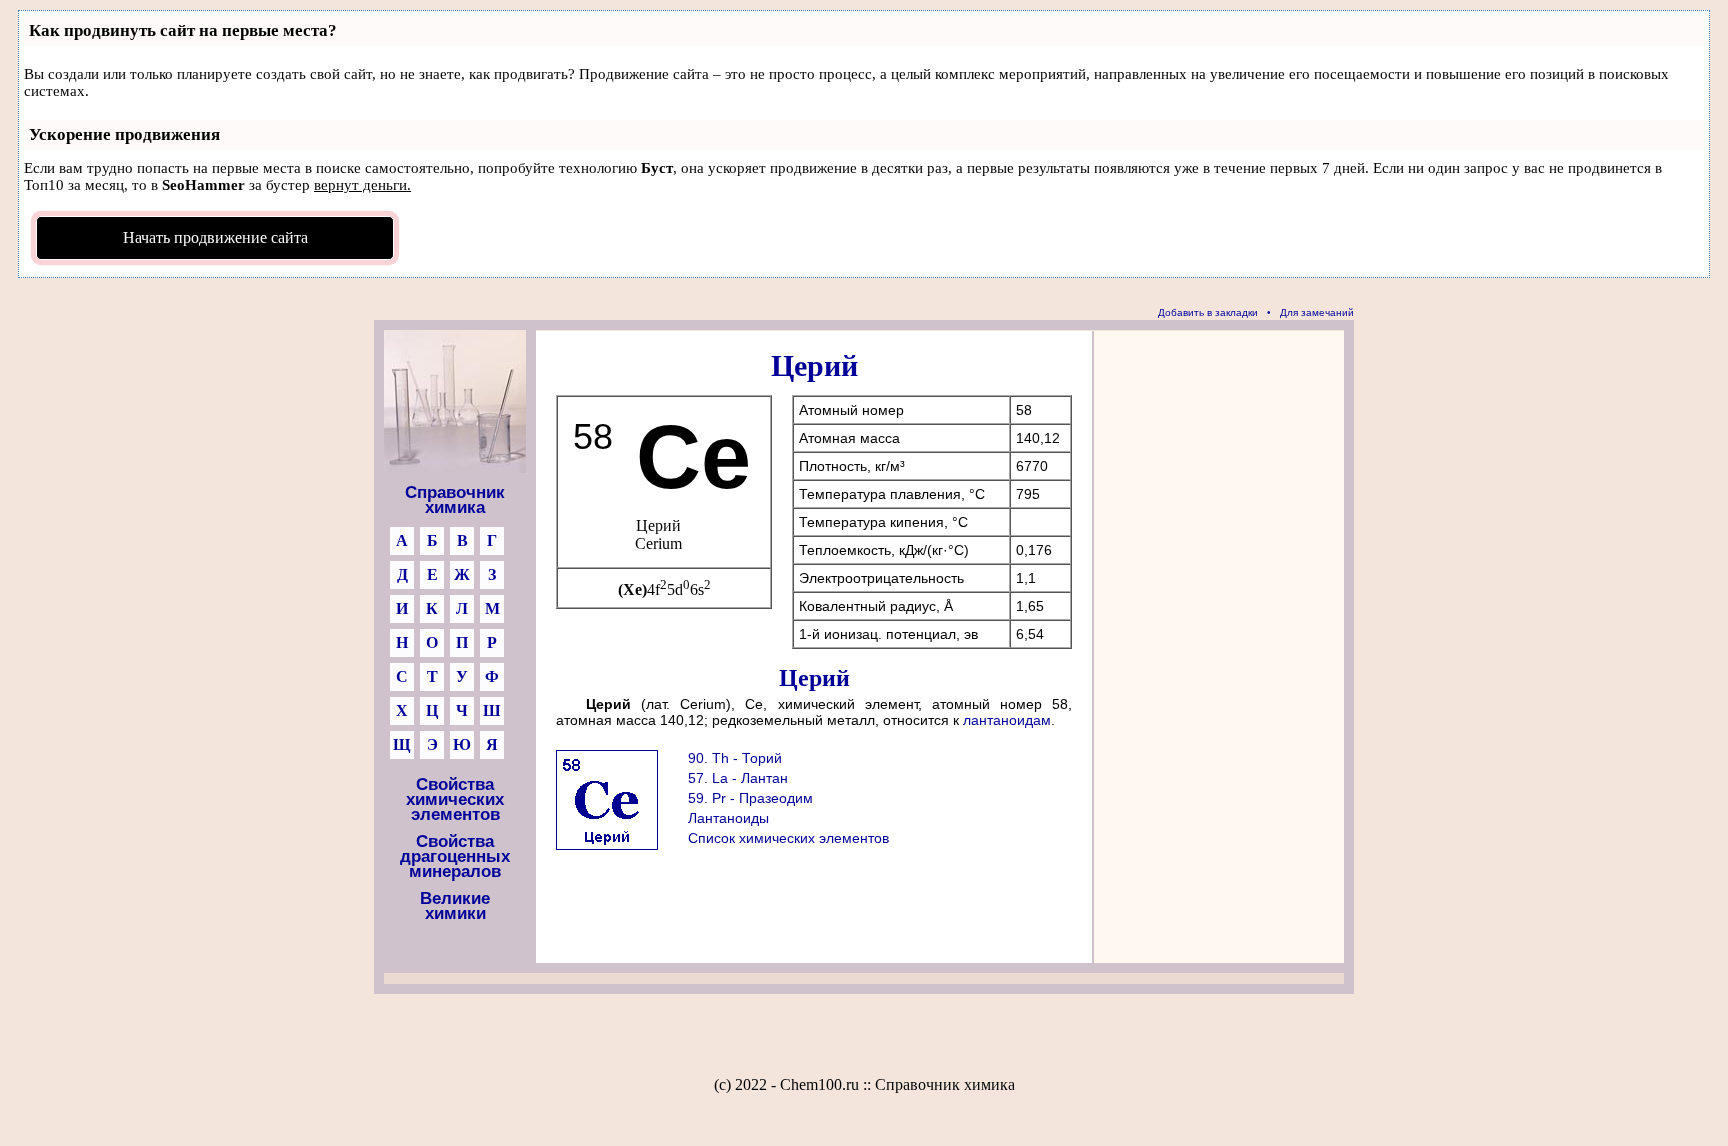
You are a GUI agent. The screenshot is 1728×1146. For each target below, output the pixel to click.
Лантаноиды (728, 818)
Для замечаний (1317, 312)
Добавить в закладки (1208, 312)
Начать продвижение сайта (215, 237)
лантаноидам (1007, 720)
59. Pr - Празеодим (750, 798)
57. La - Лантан (738, 778)
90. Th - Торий (735, 758)
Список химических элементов (788, 838)
